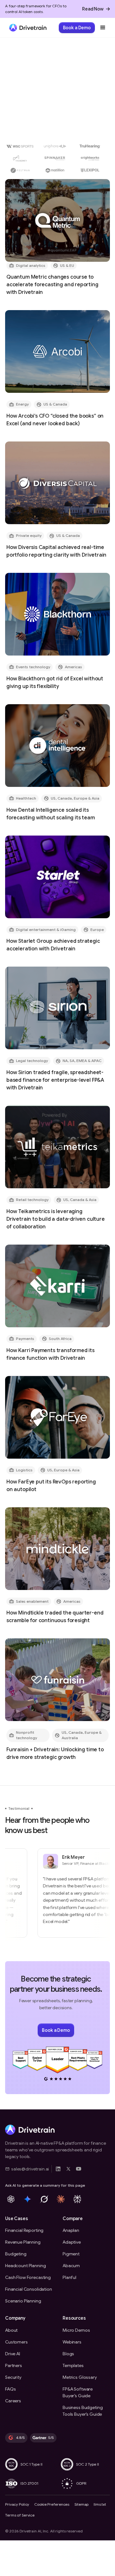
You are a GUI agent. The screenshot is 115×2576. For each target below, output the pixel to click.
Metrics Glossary (80, 2377)
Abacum (71, 2266)
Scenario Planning (23, 2301)
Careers (13, 2401)
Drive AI (13, 2354)
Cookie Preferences (52, 2504)
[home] (26, 28)
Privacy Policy (17, 2504)
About (11, 2330)
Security (13, 2377)
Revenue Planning (23, 2242)
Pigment (71, 2254)
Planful (69, 2277)
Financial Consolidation (29, 2289)
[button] (103, 28)
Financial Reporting (24, 2230)
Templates (73, 2365)
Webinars (72, 2342)
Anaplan (71, 2230)
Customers (16, 2342)
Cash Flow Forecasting (28, 2277)
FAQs (10, 2389)
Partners (14, 2365)
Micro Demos (76, 2330)
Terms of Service (20, 2515)
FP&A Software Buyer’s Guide (78, 2392)
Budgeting (16, 2254)
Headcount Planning (25, 2266)
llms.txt (100, 2504)
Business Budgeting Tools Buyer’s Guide (83, 2411)
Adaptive (72, 2242)
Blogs (68, 2354)
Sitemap (81, 2504)
